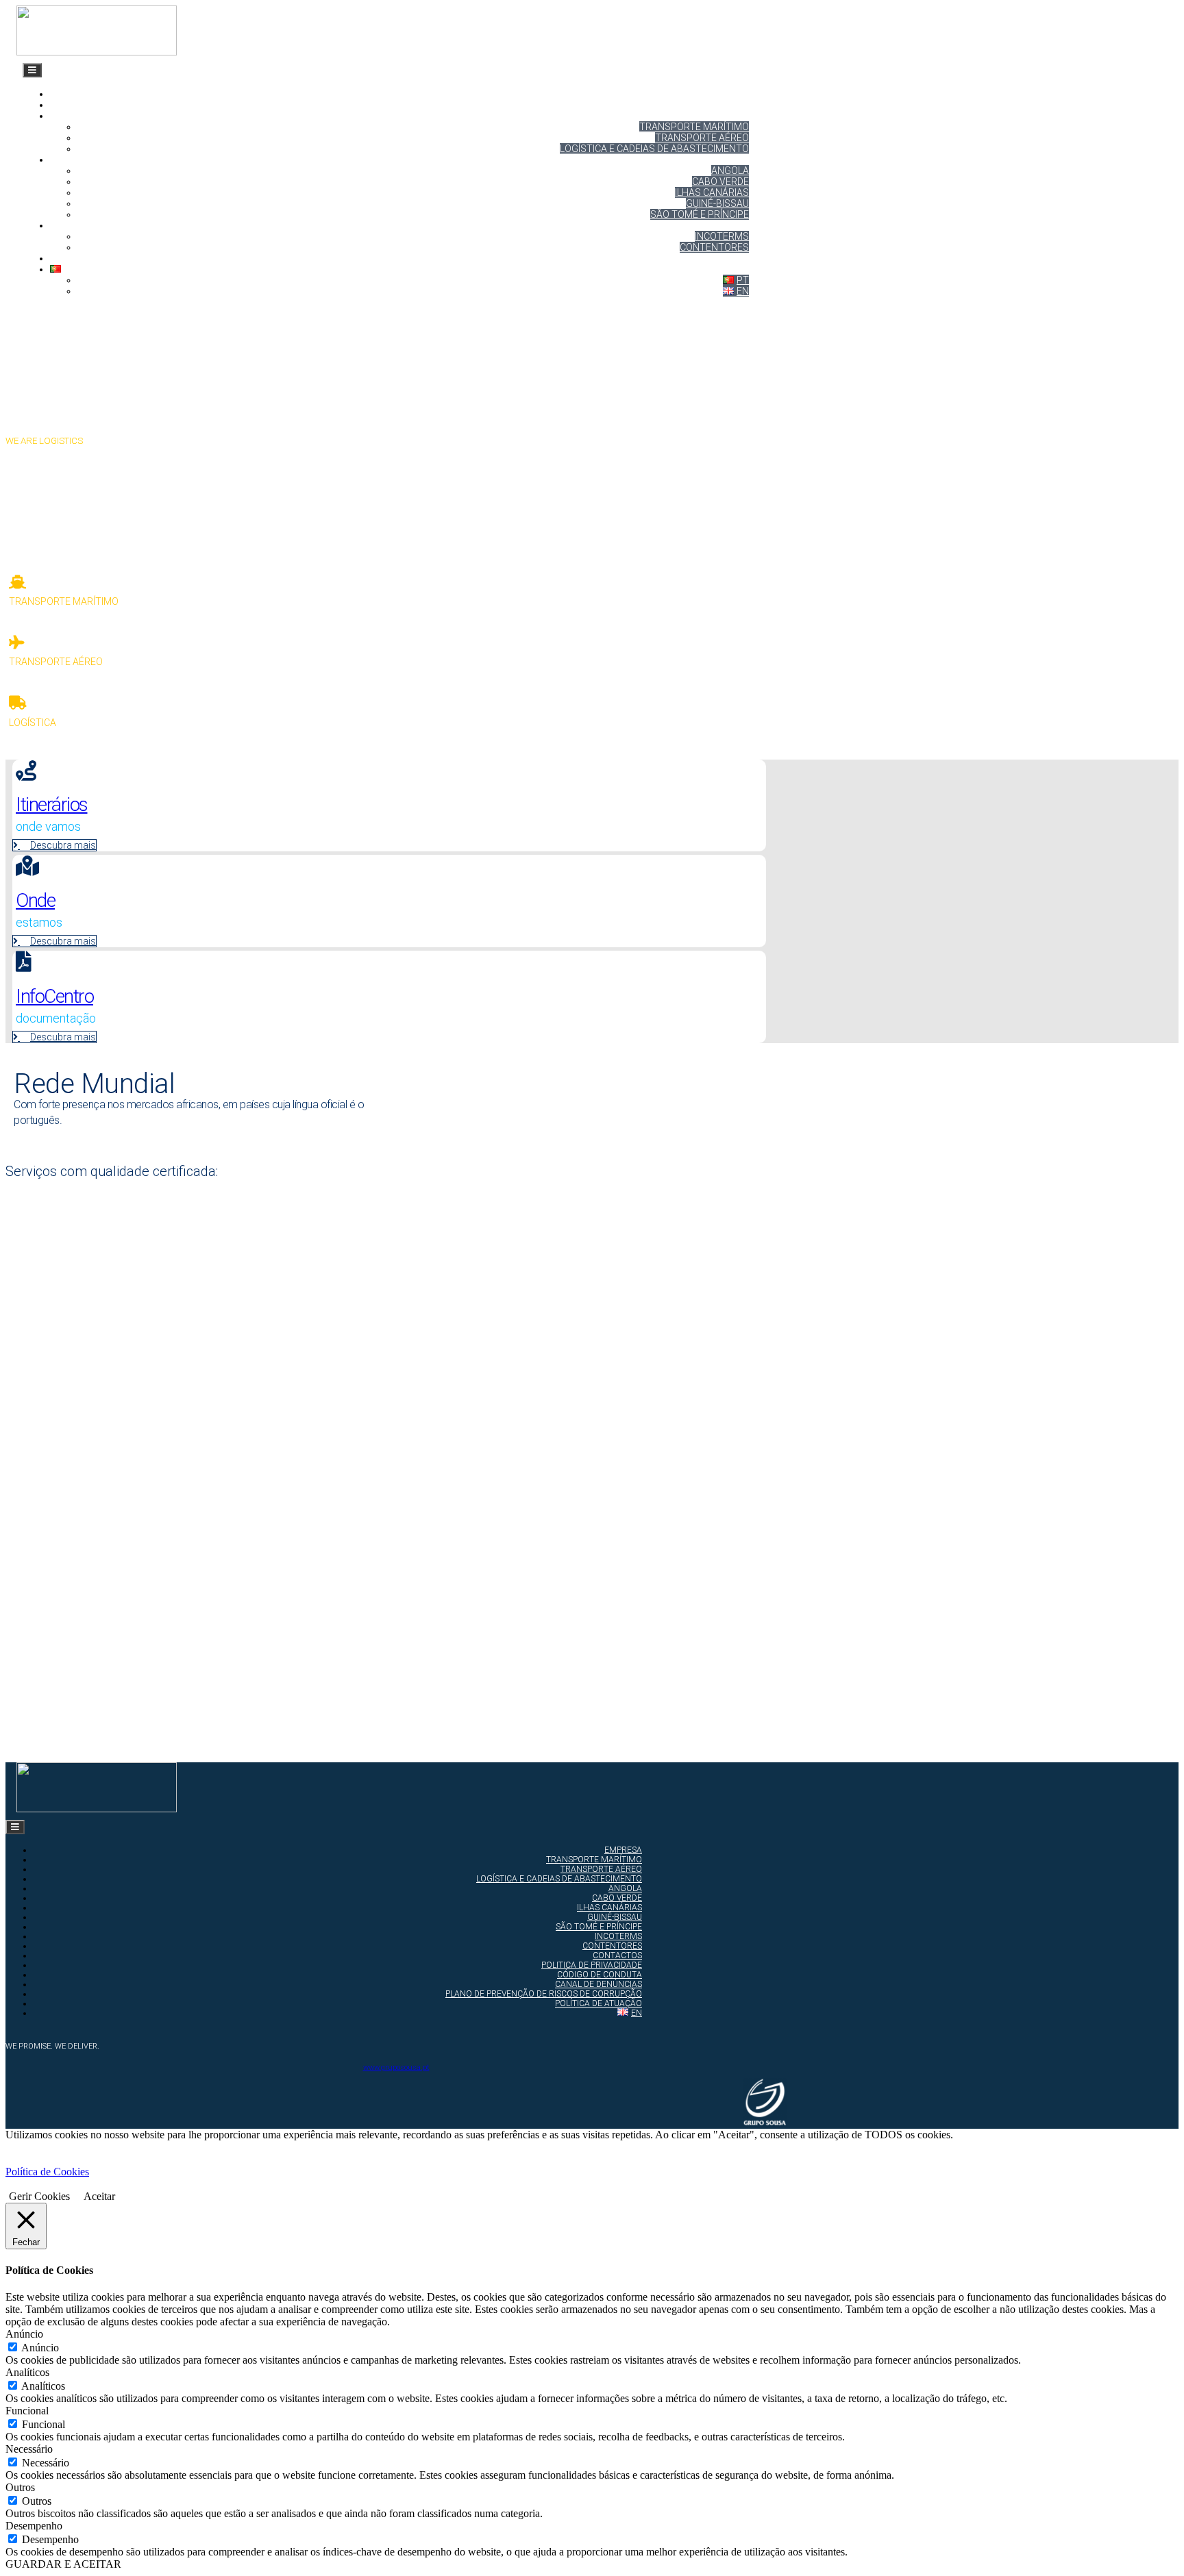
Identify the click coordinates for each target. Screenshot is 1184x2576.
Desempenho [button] (34, 2526)
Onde (35, 900)
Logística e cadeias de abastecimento (654, 149)
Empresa (72, 105)
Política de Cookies (47, 2172)
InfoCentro (54, 996)
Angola (730, 171)
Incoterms (722, 236)
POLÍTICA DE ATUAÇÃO (599, 2003)
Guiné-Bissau (717, 203)
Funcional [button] (27, 2411)
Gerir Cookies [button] (39, 2196)
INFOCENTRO (79, 225)
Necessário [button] (29, 2449)
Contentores (714, 247)
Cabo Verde (720, 182)
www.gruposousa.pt (396, 2067)
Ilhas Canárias (712, 192)
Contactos (78, 258)
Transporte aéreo (702, 138)
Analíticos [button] (27, 2372)
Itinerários (78, 160)
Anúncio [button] (24, 2334)
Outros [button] (20, 2487)
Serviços (73, 116)
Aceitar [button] (99, 2196)
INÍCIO (63, 94)
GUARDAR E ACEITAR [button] (63, 2564)
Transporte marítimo (694, 127)
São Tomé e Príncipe (700, 214)
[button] (61, 527)
